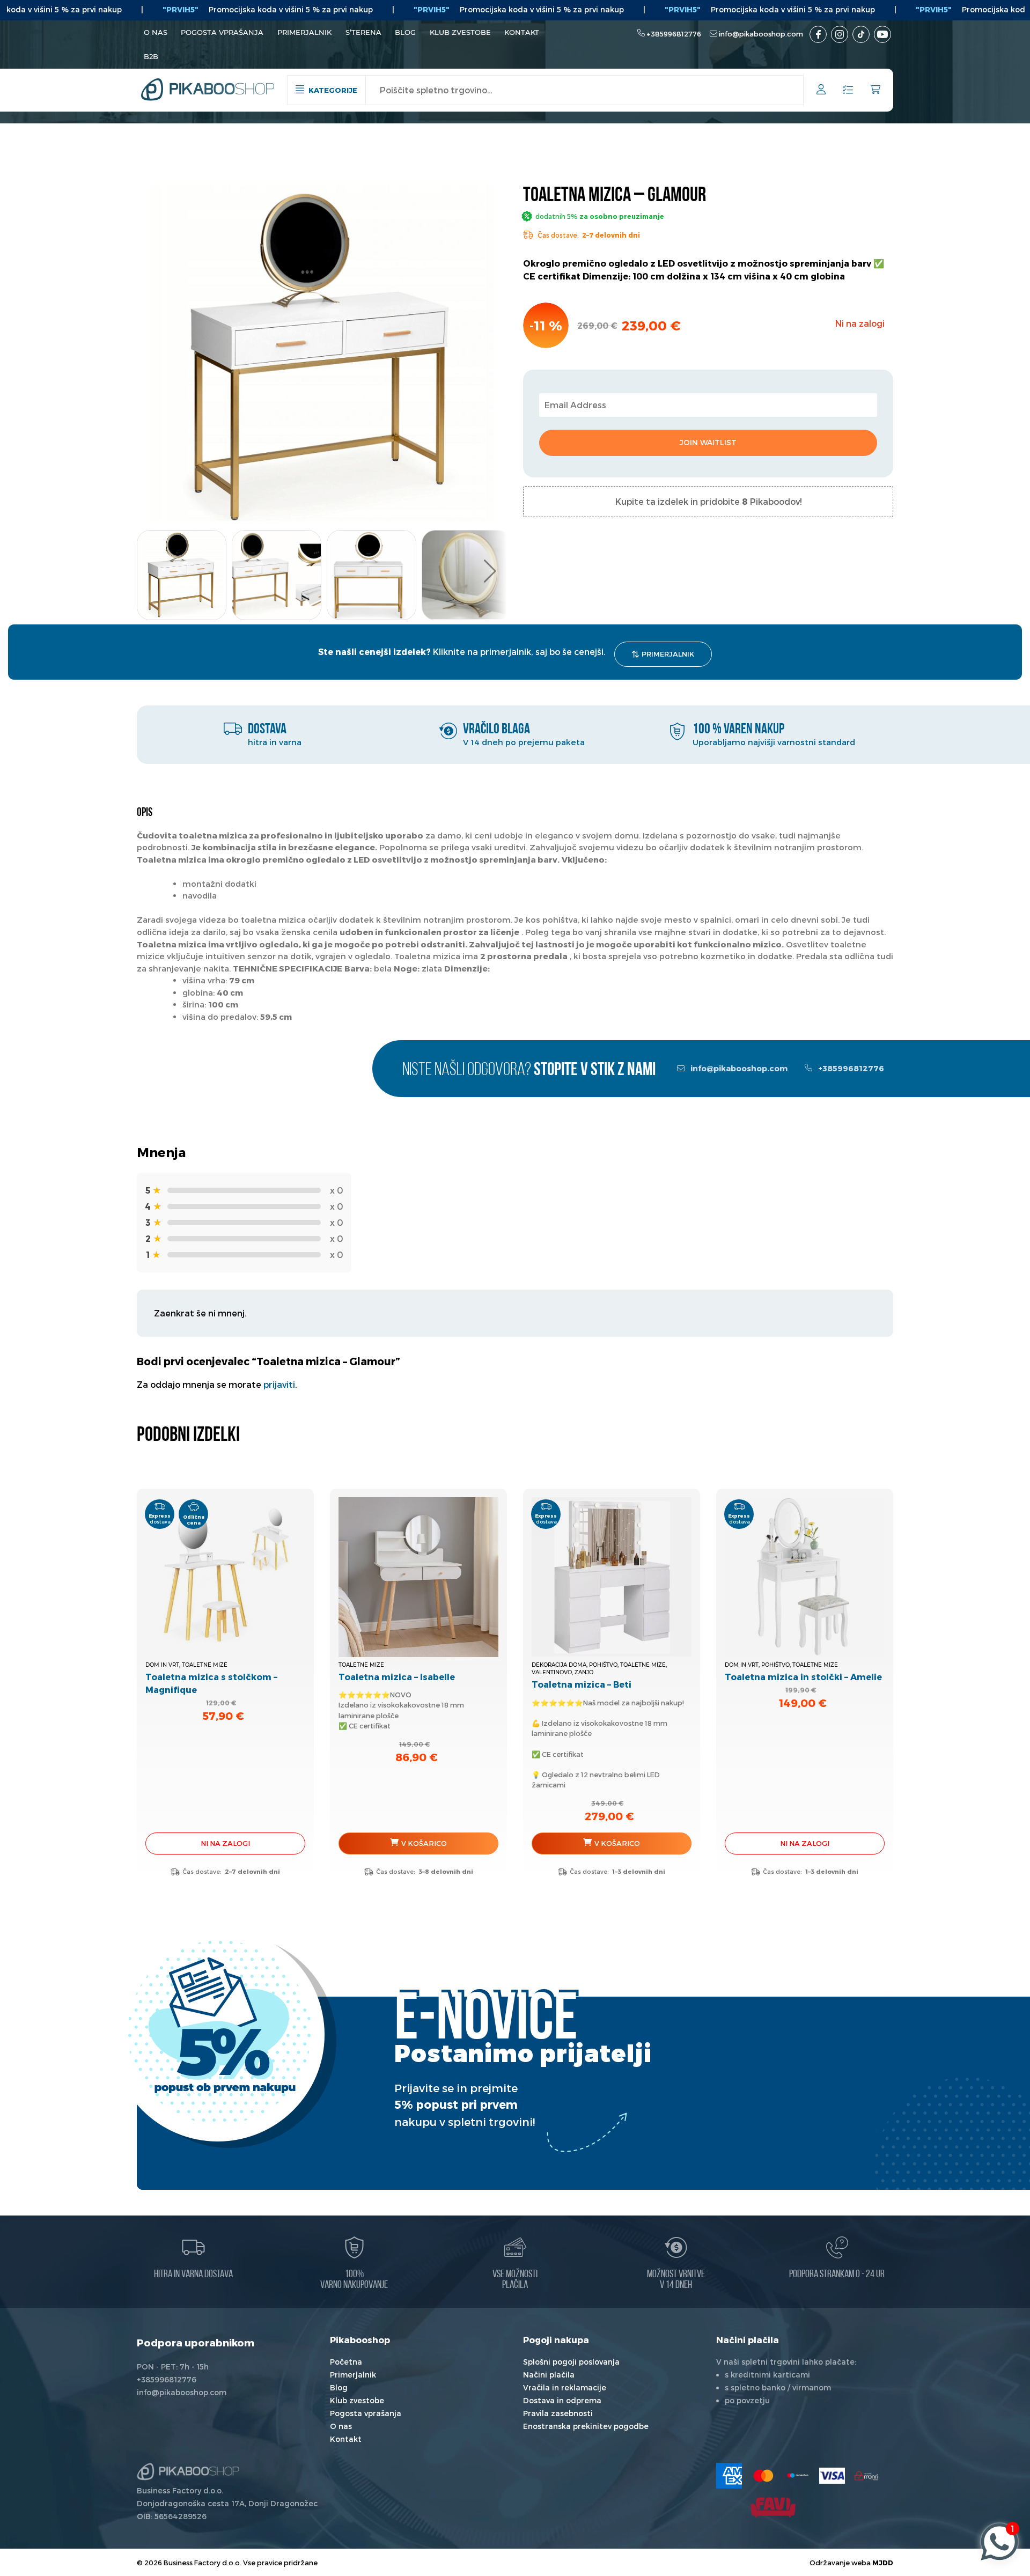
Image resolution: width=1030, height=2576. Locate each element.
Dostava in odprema (562, 2400)
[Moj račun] (821, 91)
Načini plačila (549, 2375)
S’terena (363, 32)
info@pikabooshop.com (761, 34)
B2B (151, 56)
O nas (156, 32)
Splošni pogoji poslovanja (571, 2362)
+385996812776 (674, 34)
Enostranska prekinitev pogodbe (586, 2426)
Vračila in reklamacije (565, 2387)
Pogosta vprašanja (222, 32)
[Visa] (832, 2476)
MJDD (883, 2562)
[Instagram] (840, 34)
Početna (346, 2362)
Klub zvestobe (460, 32)
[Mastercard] (763, 2476)
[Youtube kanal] (882, 34)
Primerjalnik (304, 32)
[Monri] (866, 2476)
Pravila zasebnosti (558, 2413)
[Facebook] (818, 34)
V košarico (424, 1843)
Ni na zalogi (225, 1843)
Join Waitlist (708, 442)
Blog (405, 32)
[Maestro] (798, 2476)
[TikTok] (861, 34)
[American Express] (729, 2476)
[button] (490, 571)
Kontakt (522, 32)
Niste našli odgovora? (529, 1070)
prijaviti (279, 1384)
